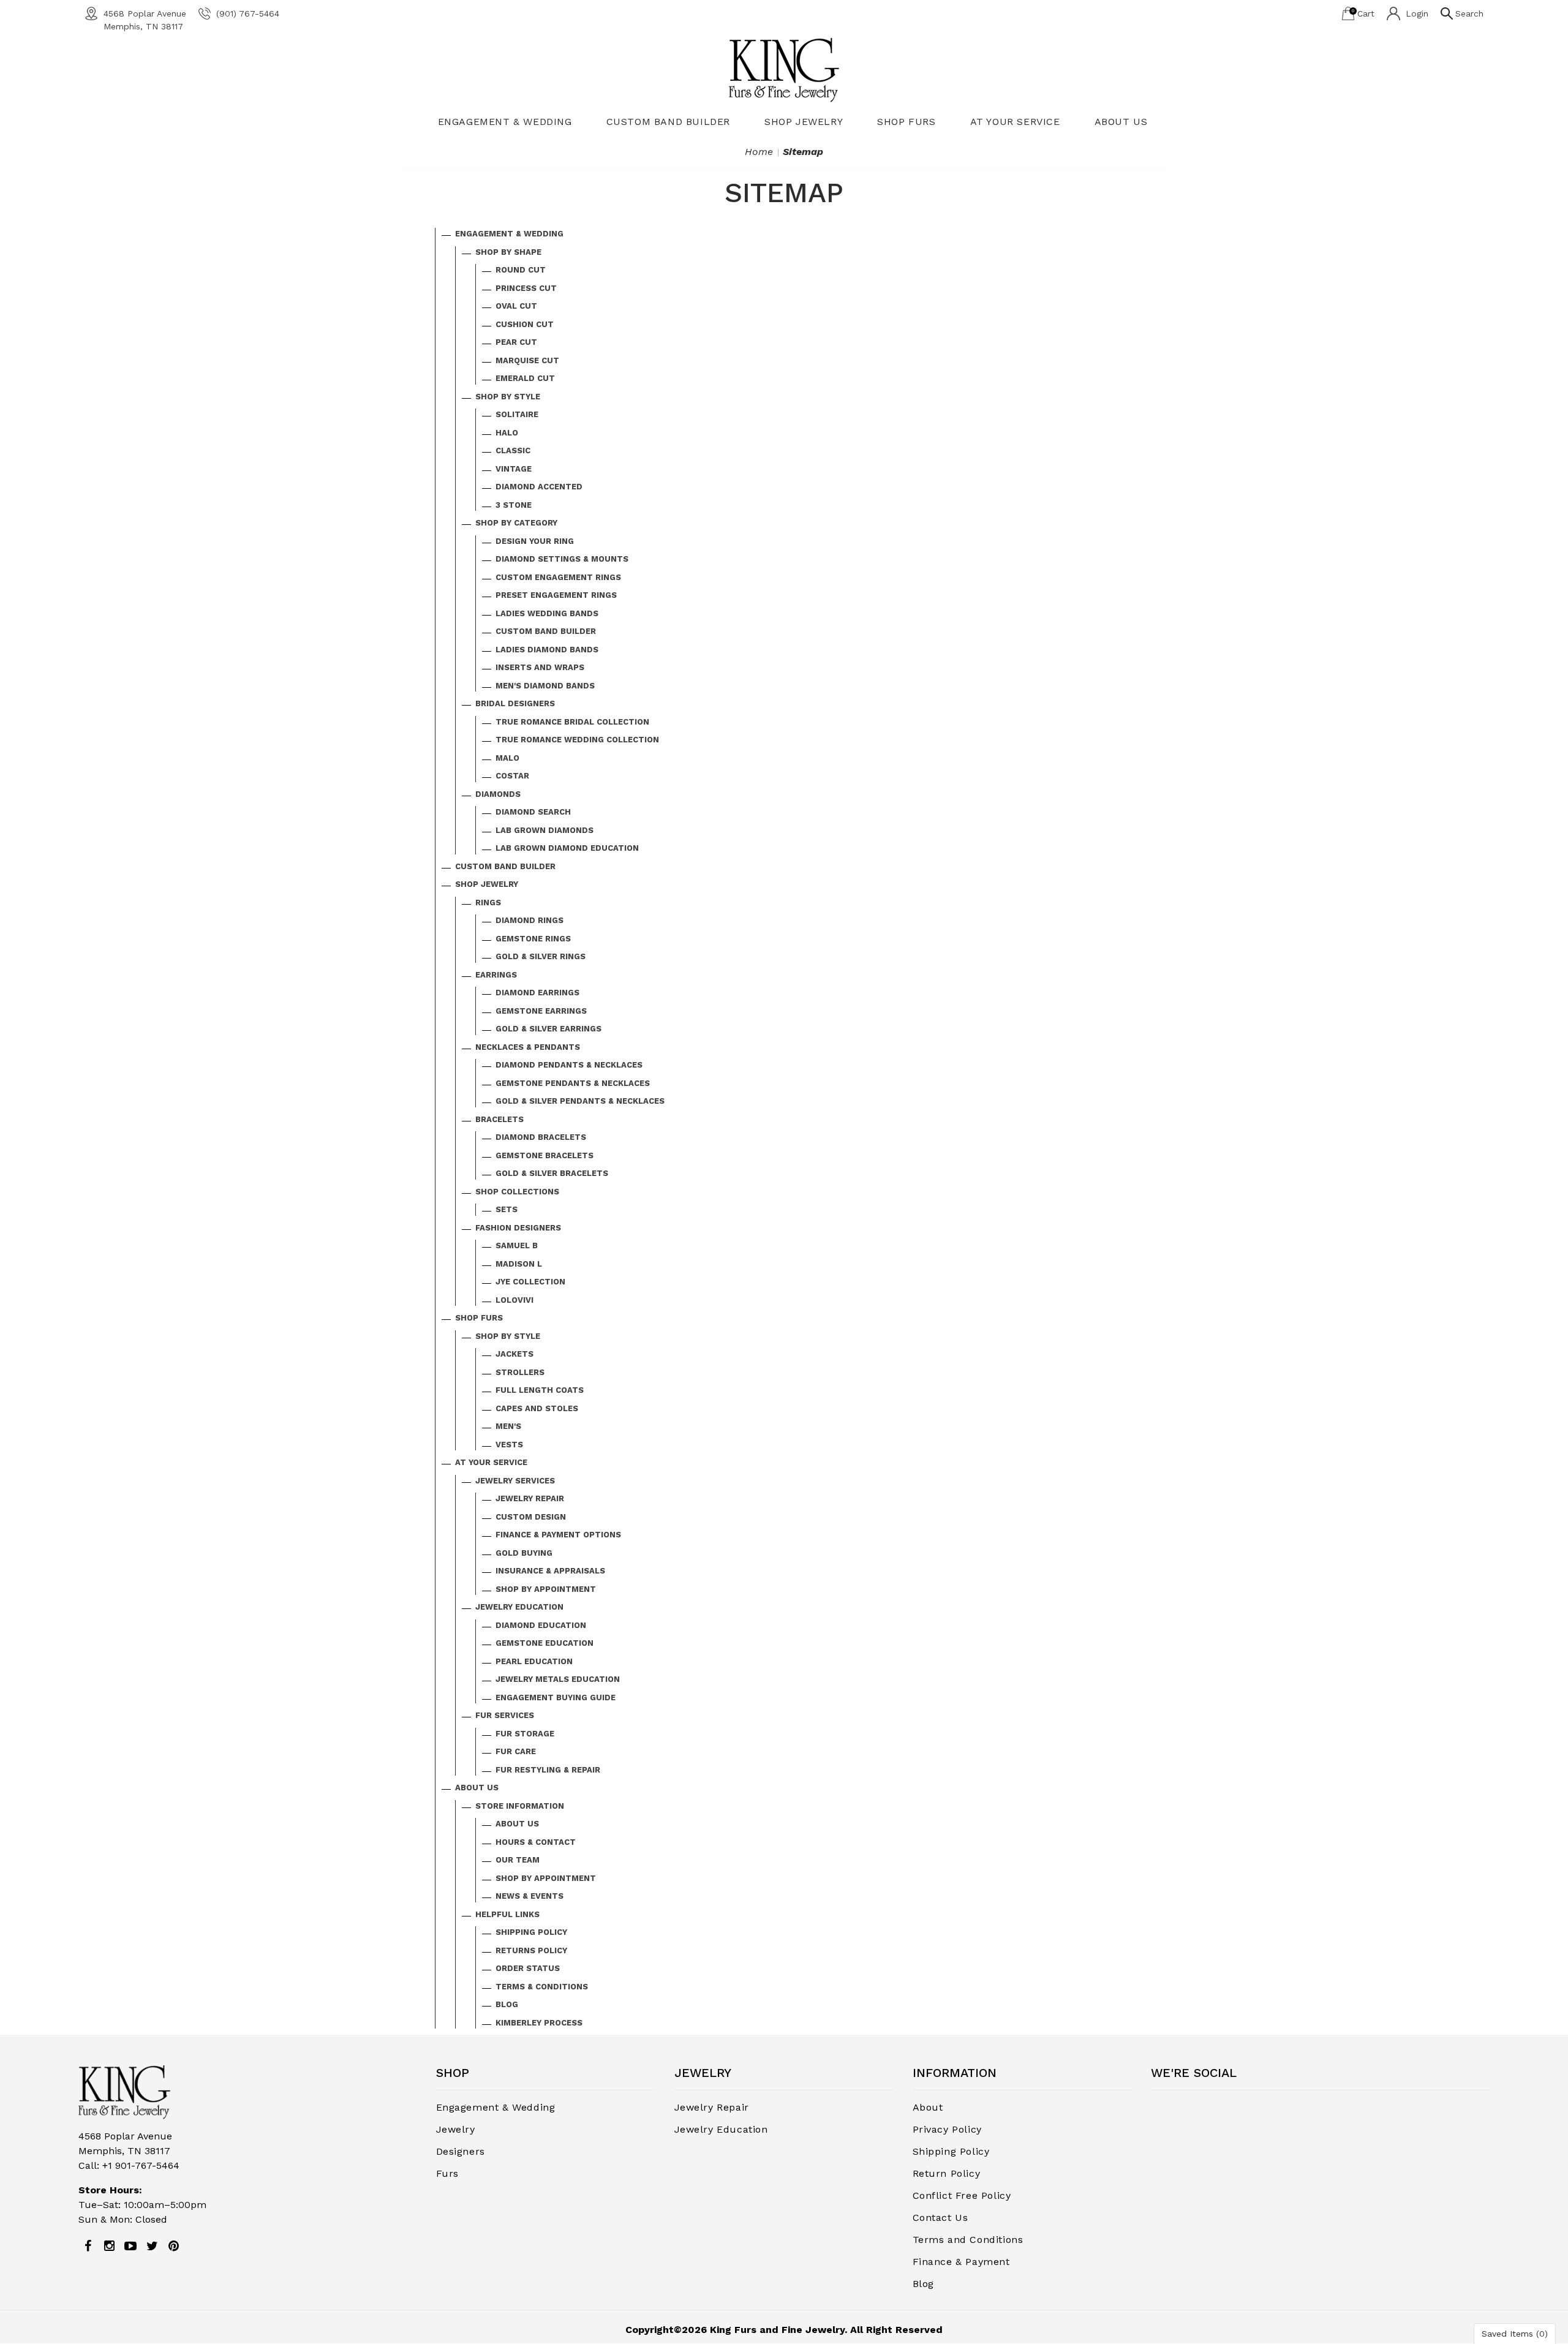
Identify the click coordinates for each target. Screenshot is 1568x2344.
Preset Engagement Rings (556, 595)
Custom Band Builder (668, 122)
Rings (488, 903)
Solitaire (517, 414)
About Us (1121, 122)
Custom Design (531, 1517)
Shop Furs (906, 122)
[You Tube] (130, 2246)
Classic (513, 450)
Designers (461, 2151)
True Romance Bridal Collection (572, 722)
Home (759, 152)
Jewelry (456, 2129)
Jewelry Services (515, 1481)
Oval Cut (516, 306)
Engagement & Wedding (505, 122)
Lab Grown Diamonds (545, 830)
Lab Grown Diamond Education (567, 848)
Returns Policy (531, 1950)
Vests (509, 1445)
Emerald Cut (525, 378)
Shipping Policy (531, 1932)
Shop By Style (508, 397)
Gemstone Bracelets (545, 1155)
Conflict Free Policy (962, 2195)
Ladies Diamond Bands (547, 650)
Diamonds (498, 794)
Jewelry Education (519, 1607)
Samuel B (517, 1245)
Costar (512, 776)
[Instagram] (109, 2246)
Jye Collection (530, 1282)
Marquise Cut (527, 360)
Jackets (514, 1354)
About (928, 2107)
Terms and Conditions (968, 2240)
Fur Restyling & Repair (548, 1770)
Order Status (528, 1968)
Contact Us (940, 2218)
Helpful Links (507, 1914)
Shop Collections (517, 1192)
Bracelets (499, 1119)
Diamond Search (533, 812)
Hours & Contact (536, 1842)
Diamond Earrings (537, 993)
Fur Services (505, 1715)
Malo (507, 758)
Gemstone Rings (533, 939)
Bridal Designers (515, 703)
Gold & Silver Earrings (548, 1029)
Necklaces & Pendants (528, 1047)
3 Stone (514, 505)
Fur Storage (525, 1734)
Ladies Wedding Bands (547, 613)
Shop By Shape (508, 252)
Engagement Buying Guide (556, 1698)
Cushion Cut (525, 324)
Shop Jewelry (804, 122)
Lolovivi (514, 1300)
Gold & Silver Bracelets (552, 1173)
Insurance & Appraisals (550, 1571)
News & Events (530, 1896)
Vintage (514, 469)
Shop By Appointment (546, 1589)
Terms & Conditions (542, 1987)
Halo (507, 433)
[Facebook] (88, 2246)
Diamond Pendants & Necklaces (569, 1065)
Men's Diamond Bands (545, 686)
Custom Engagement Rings (558, 577)
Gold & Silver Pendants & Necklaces (580, 1101)
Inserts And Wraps (540, 667)
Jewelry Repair (530, 1498)
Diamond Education (541, 1625)
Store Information (520, 1806)
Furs (447, 2173)
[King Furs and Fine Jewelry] (784, 70)
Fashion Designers (518, 1228)
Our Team (518, 1860)
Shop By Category (516, 523)
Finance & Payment (961, 2262)
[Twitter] (152, 2246)
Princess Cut (526, 288)
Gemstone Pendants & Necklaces (573, 1083)
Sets (507, 1209)
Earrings (496, 975)
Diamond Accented (539, 487)
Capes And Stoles (537, 1408)
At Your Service (1015, 122)
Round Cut (521, 270)
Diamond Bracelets (541, 1137)
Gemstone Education (545, 1643)
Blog (507, 2004)
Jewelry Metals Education (558, 1679)
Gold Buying (524, 1553)
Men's (508, 1426)
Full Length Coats (540, 1390)
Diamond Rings (530, 920)
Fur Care (516, 1751)
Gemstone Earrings (541, 1011)
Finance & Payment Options (558, 1535)
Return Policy (947, 2173)
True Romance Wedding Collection (577, 740)
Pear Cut (516, 342)
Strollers (520, 1372)
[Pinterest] (173, 2246)
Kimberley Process (539, 2023)
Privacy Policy (947, 2129)
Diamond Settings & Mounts (562, 559)
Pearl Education (534, 1661)
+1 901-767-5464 (141, 2165)
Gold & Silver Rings (541, 956)
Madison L (519, 1264)
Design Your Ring (535, 541)
